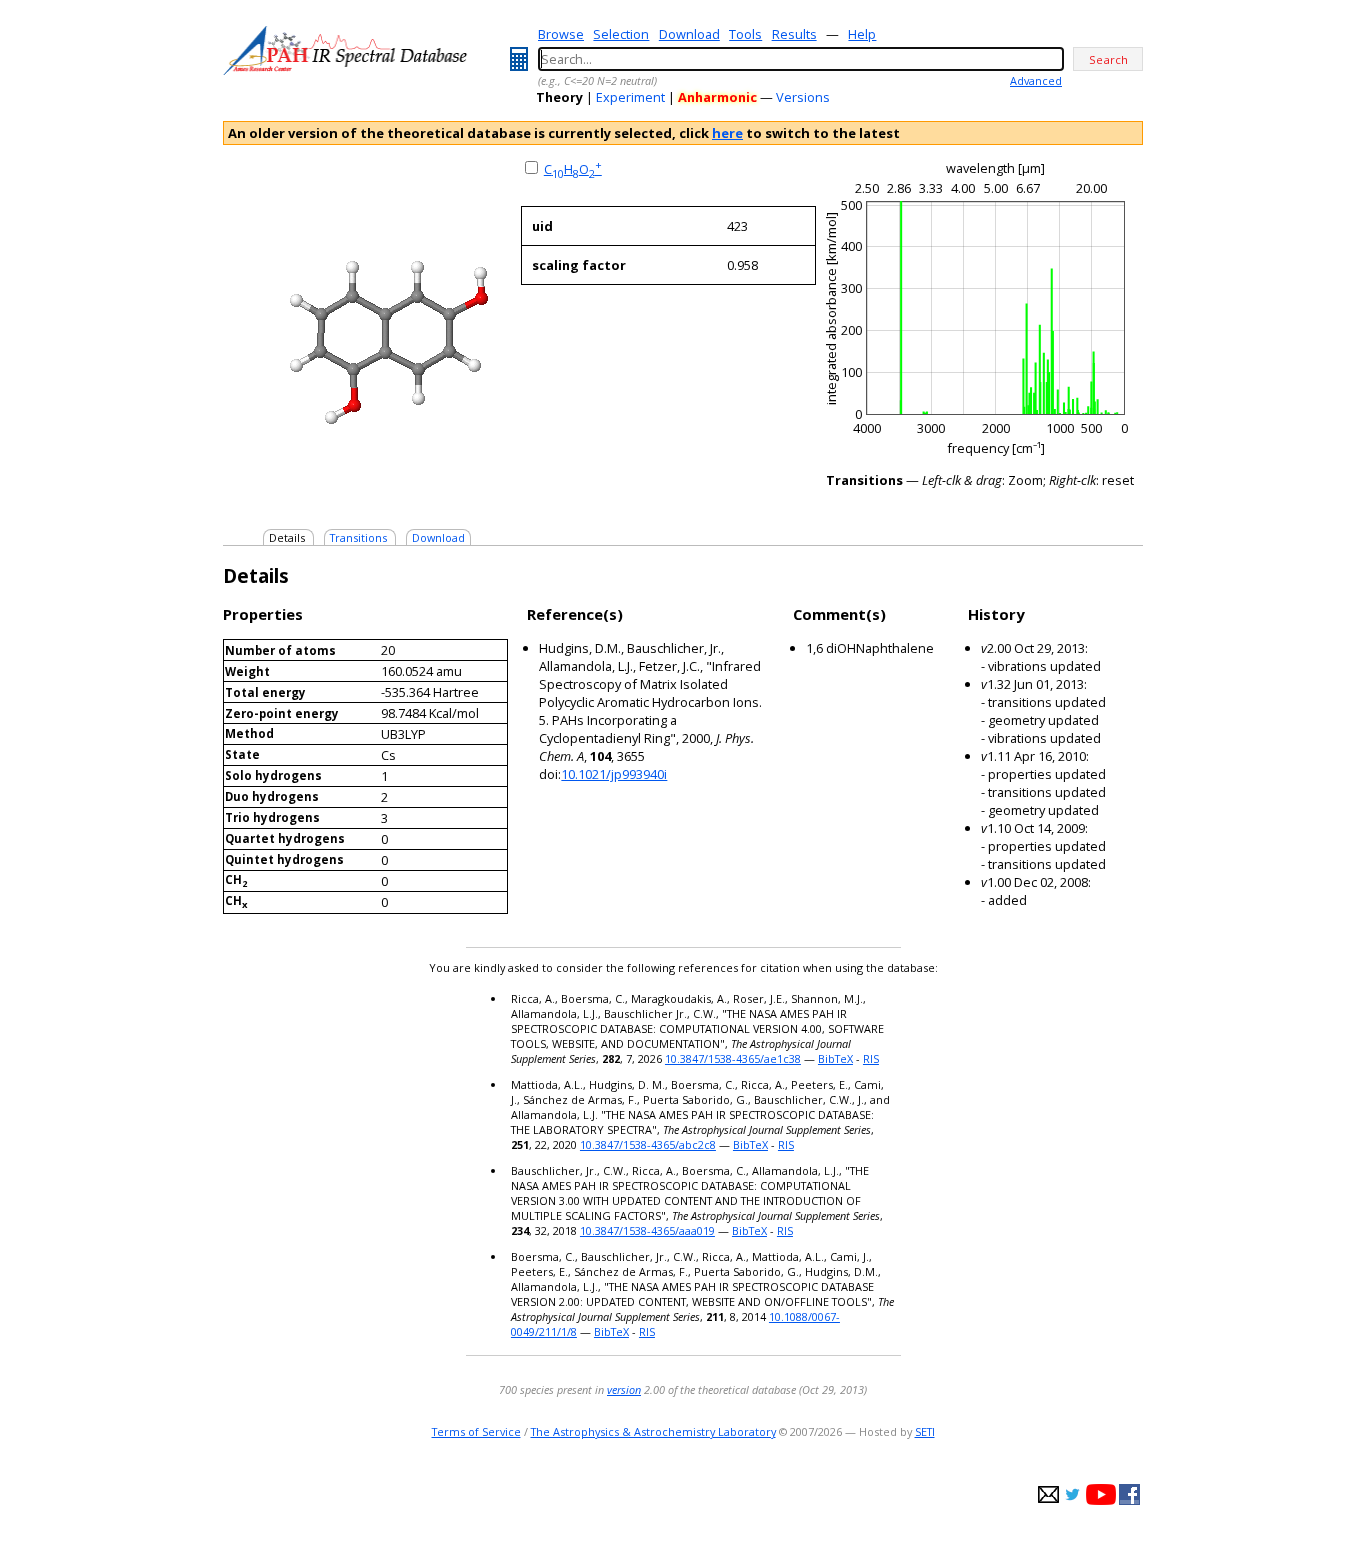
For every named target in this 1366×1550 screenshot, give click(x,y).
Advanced (1036, 80)
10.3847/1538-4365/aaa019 (647, 1230)
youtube (1101, 1494)
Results (794, 34)
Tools (745, 34)
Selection (621, 34)
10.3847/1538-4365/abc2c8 (648, 1144)
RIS (871, 1058)
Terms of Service (476, 1431)
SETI (925, 1431)
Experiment (630, 97)
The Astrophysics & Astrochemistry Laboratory (653, 1431)
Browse (561, 34)
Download (689, 34)
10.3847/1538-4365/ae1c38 (733, 1058)
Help (862, 34)
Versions (803, 97)
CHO (573, 169)
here (727, 133)
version (624, 1389)
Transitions (358, 537)
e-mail (1048, 1494)
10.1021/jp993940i (614, 774)
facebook (1129, 1494)
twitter (1072, 1494)
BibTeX (835, 1058)
